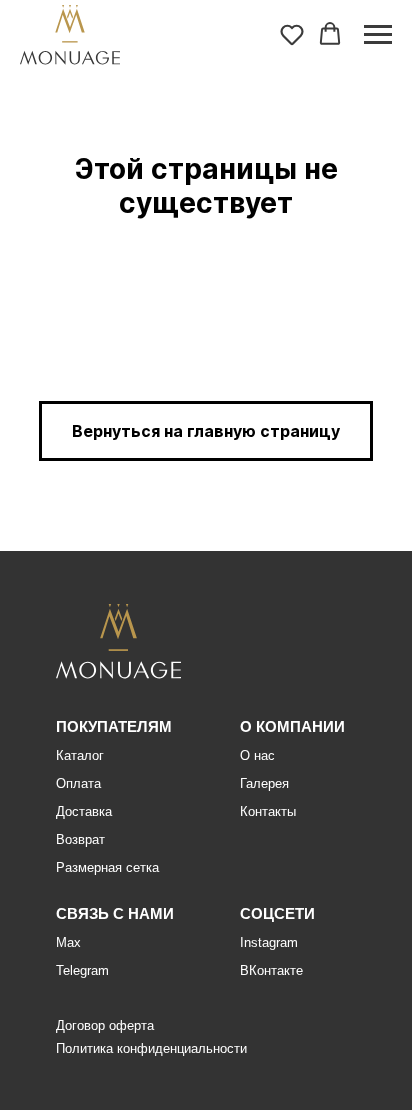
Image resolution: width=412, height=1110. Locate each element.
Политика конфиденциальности (151, 1048)
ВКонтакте (271, 970)
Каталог (80, 755)
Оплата (78, 783)
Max (68, 942)
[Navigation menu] (378, 35)
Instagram (269, 942)
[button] (292, 34)
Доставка (84, 811)
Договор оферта (105, 1025)
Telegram (82, 970)
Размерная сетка (107, 867)
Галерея (264, 783)
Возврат (80, 839)
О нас (257, 755)
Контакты (268, 811)
